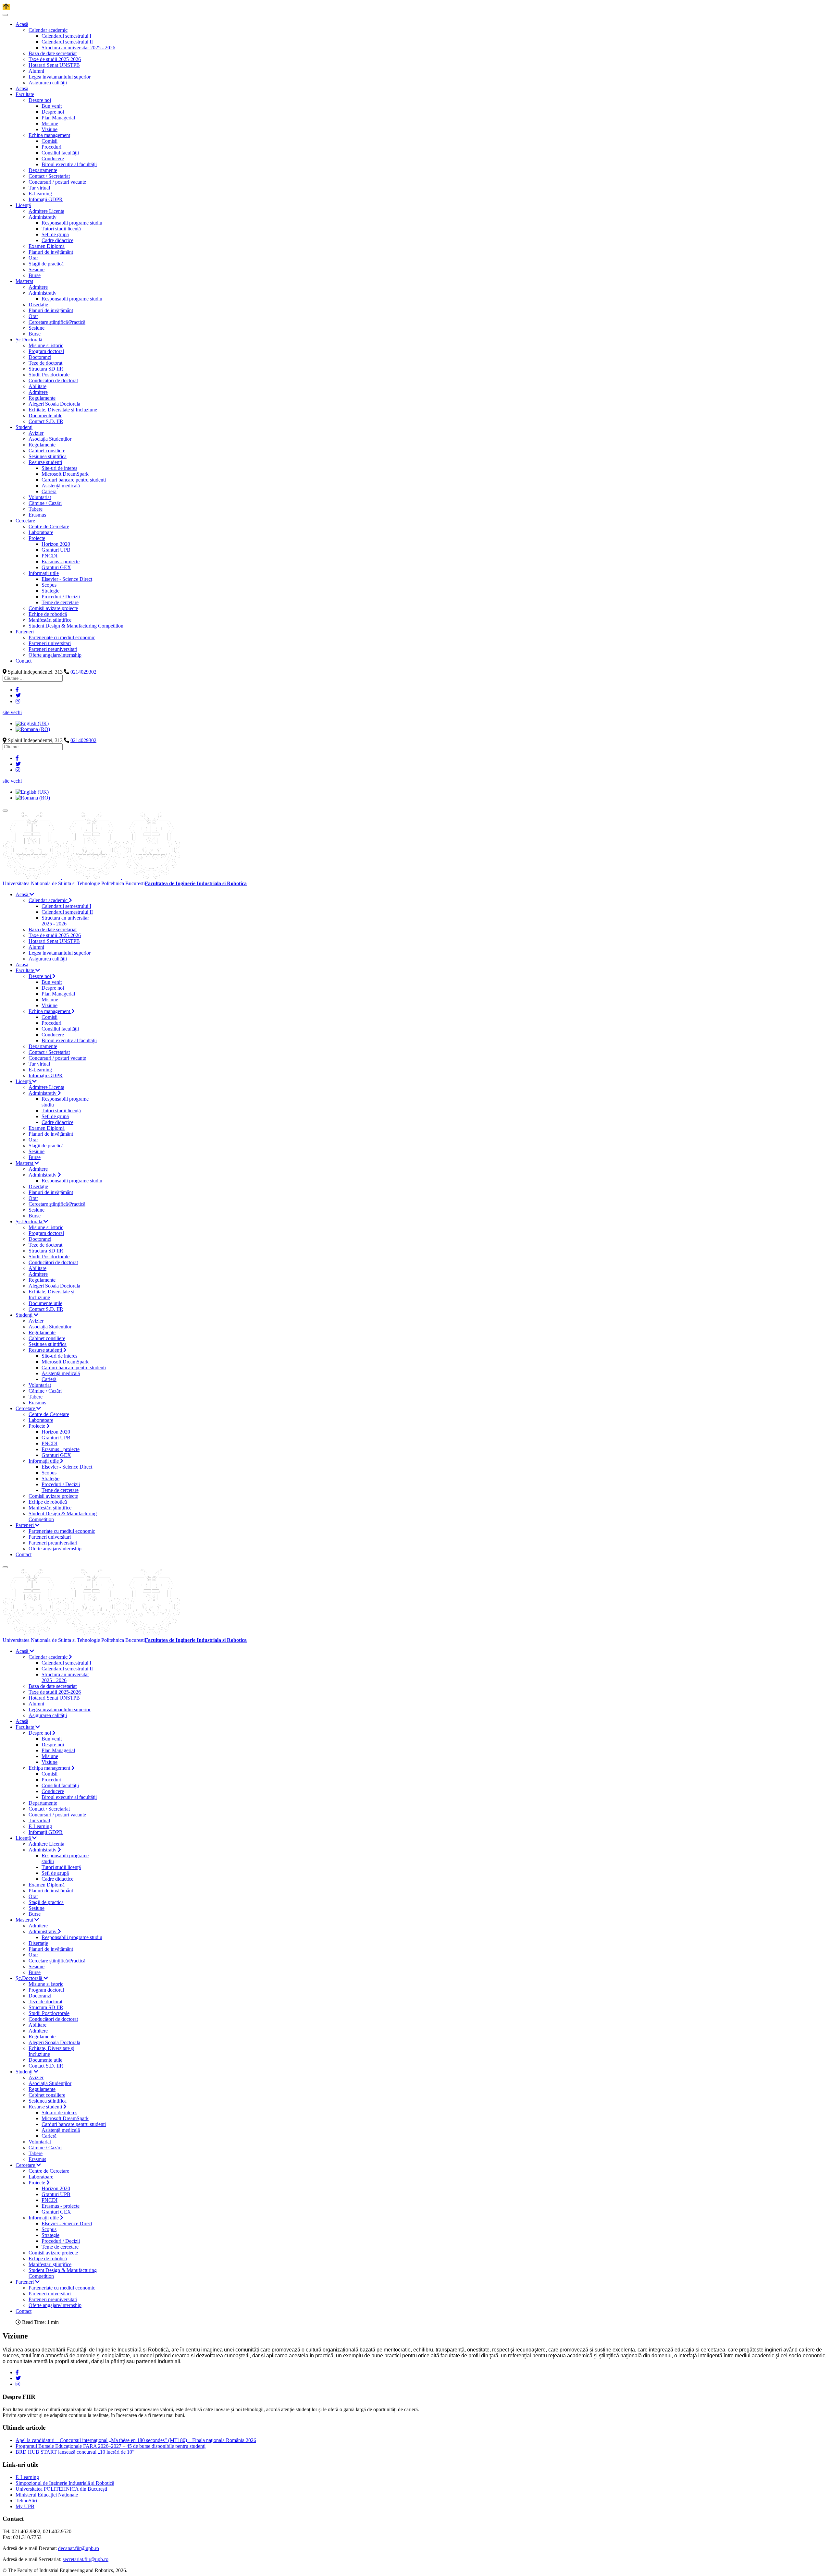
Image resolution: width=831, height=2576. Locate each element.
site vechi (12, 712)
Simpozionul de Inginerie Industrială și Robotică (65, 2483)
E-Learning (27, 2477)
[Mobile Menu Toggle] (5, 15)
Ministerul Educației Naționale (47, 2495)
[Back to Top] (6, 7)
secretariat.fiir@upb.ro (86, 2559)
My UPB (25, 2506)
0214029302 (83, 672)
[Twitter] (18, 696)
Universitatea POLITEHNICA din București (61, 2489)
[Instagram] (18, 701)
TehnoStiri (26, 2501)
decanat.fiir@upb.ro (79, 2548)
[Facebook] (17, 690)
